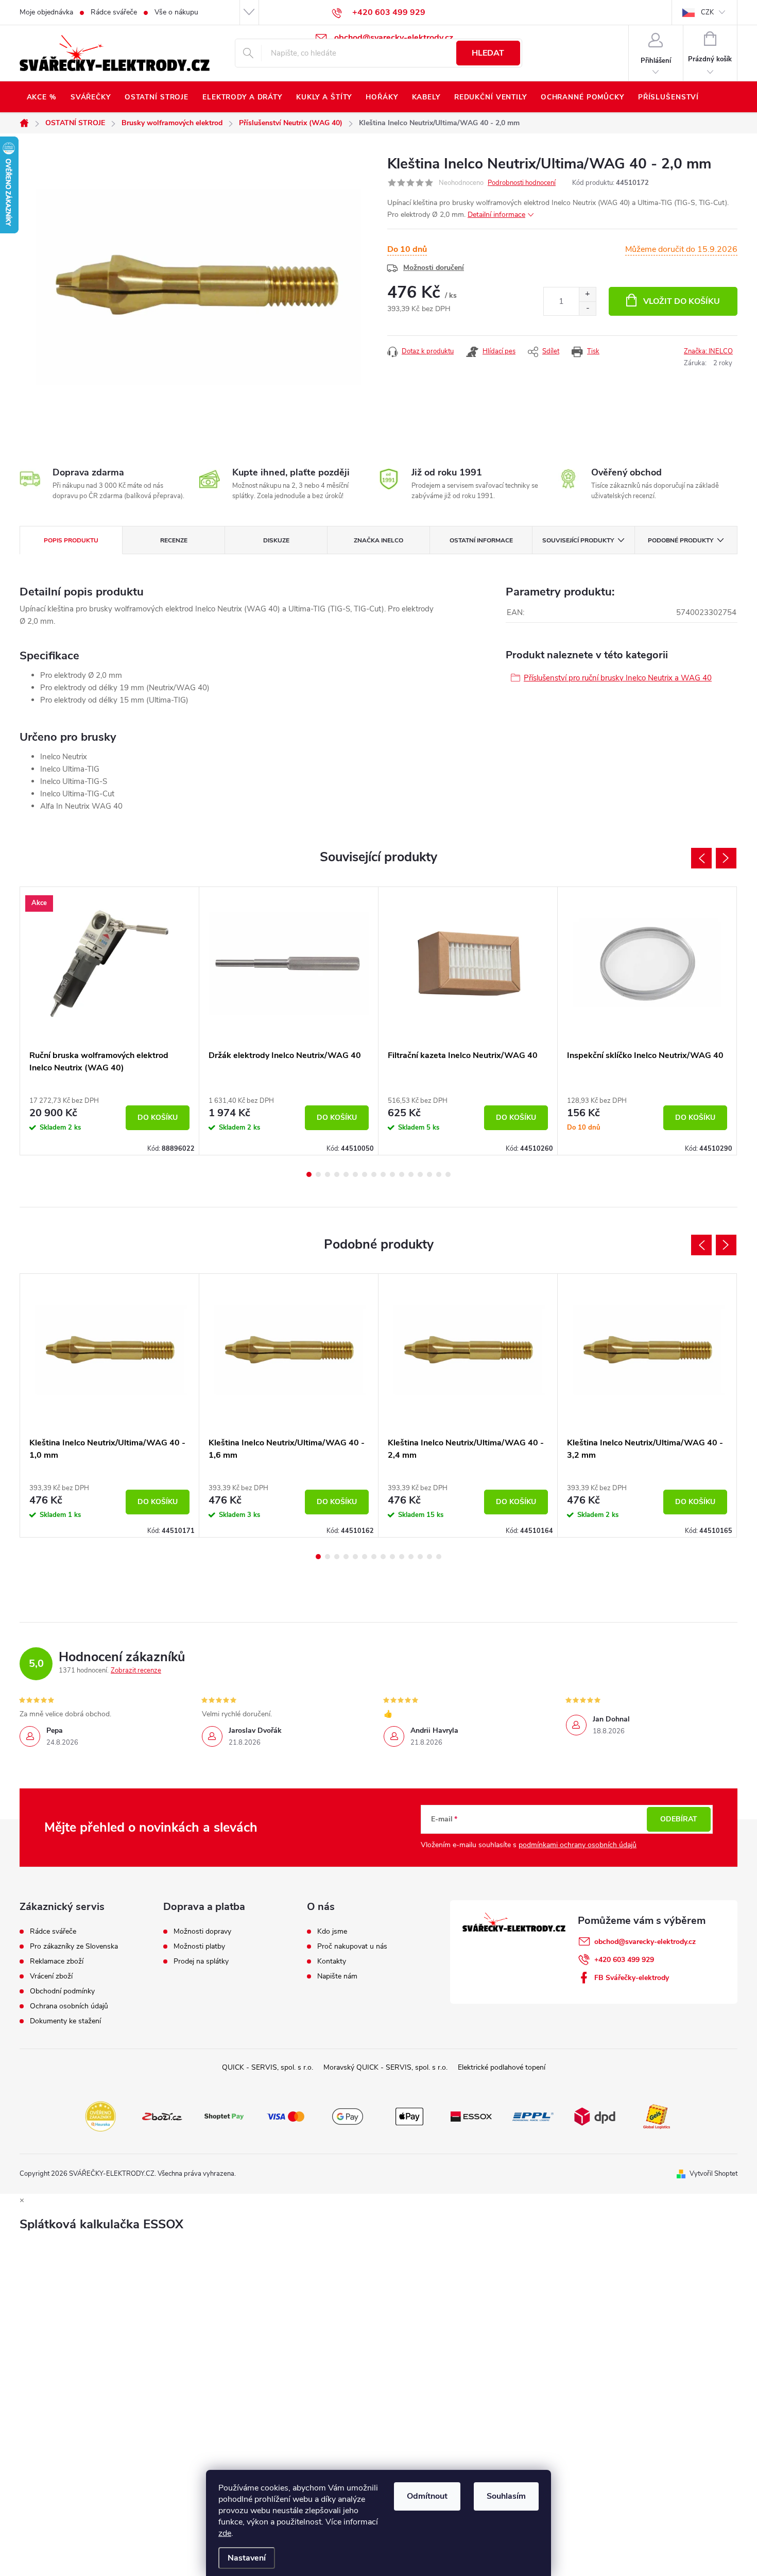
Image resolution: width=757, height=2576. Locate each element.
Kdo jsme (332, 1932)
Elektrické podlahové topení (502, 2067)
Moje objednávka (46, 12)
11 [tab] (402, 1174)
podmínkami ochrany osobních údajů (578, 1845)
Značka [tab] (378, 540)
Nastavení (247, 2558)
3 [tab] (328, 1174)
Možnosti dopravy (202, 1932)
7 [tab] (365, 1174)
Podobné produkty (681, 540)
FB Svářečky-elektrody (632, 1978)
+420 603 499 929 (624, 1960)
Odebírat (679, 1819)
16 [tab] (448, 1174)
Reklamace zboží (57, 1961)
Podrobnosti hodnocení (522, 183)
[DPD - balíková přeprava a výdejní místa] (595, 2116)
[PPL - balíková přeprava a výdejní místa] (533, 2116)
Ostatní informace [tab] (481, 540)
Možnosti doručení (434, 268)
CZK (707, 12)
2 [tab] (318, 1174)
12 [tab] (411, 1174)
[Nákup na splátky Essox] (471, 2116)
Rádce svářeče (114, 12)
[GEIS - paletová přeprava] (657, 2116)
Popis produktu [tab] (71, 540)
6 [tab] (355, 1174)
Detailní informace (496, 215)
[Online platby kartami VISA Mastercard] (286, 2116)
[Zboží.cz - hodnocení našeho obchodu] (162, 2116)
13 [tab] (420, 1174)
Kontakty (332, 1961)
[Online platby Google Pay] (348, 2116)
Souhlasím (506, 2496)
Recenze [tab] (174, 540)
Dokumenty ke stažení (65, 2021)
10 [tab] (392, 1174)
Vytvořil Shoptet (713, 2174)
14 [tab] (429, 1174)
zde (225, 2533)
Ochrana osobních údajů (69, 2006)
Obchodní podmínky (62, 1991)
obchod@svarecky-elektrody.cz (645, 1942)
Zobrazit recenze (136, 1670)
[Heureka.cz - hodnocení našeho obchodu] (100, 2116)
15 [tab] (439, 1174)
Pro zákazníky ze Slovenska (74, 1947)
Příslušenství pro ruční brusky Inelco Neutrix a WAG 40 (618, 678)
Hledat (488, 53)
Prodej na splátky (201, 1961)
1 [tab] (309, 1174)
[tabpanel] (110, 1021)
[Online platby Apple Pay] (409, 2116)
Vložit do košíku (682, 301)
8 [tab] (374, 1174)
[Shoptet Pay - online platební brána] (224, 2116)
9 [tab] (383, 1174)
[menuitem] (41, 97)
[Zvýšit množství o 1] (587, 294)
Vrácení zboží (51, 1976)
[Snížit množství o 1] (587, 308)
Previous (701, 858)
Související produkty (578, 540)
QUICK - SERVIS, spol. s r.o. (268, 2067)
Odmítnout (427, 2496)
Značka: (708, 351)
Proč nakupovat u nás (352, 1947)
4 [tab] (337, 1174)
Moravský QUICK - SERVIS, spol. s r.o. (385, 2067)
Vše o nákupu (176, 12)
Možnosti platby (199, 1947)
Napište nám (337, 1976)
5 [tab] (346, 1174)
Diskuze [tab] (276, 540)
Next (726, 858)
